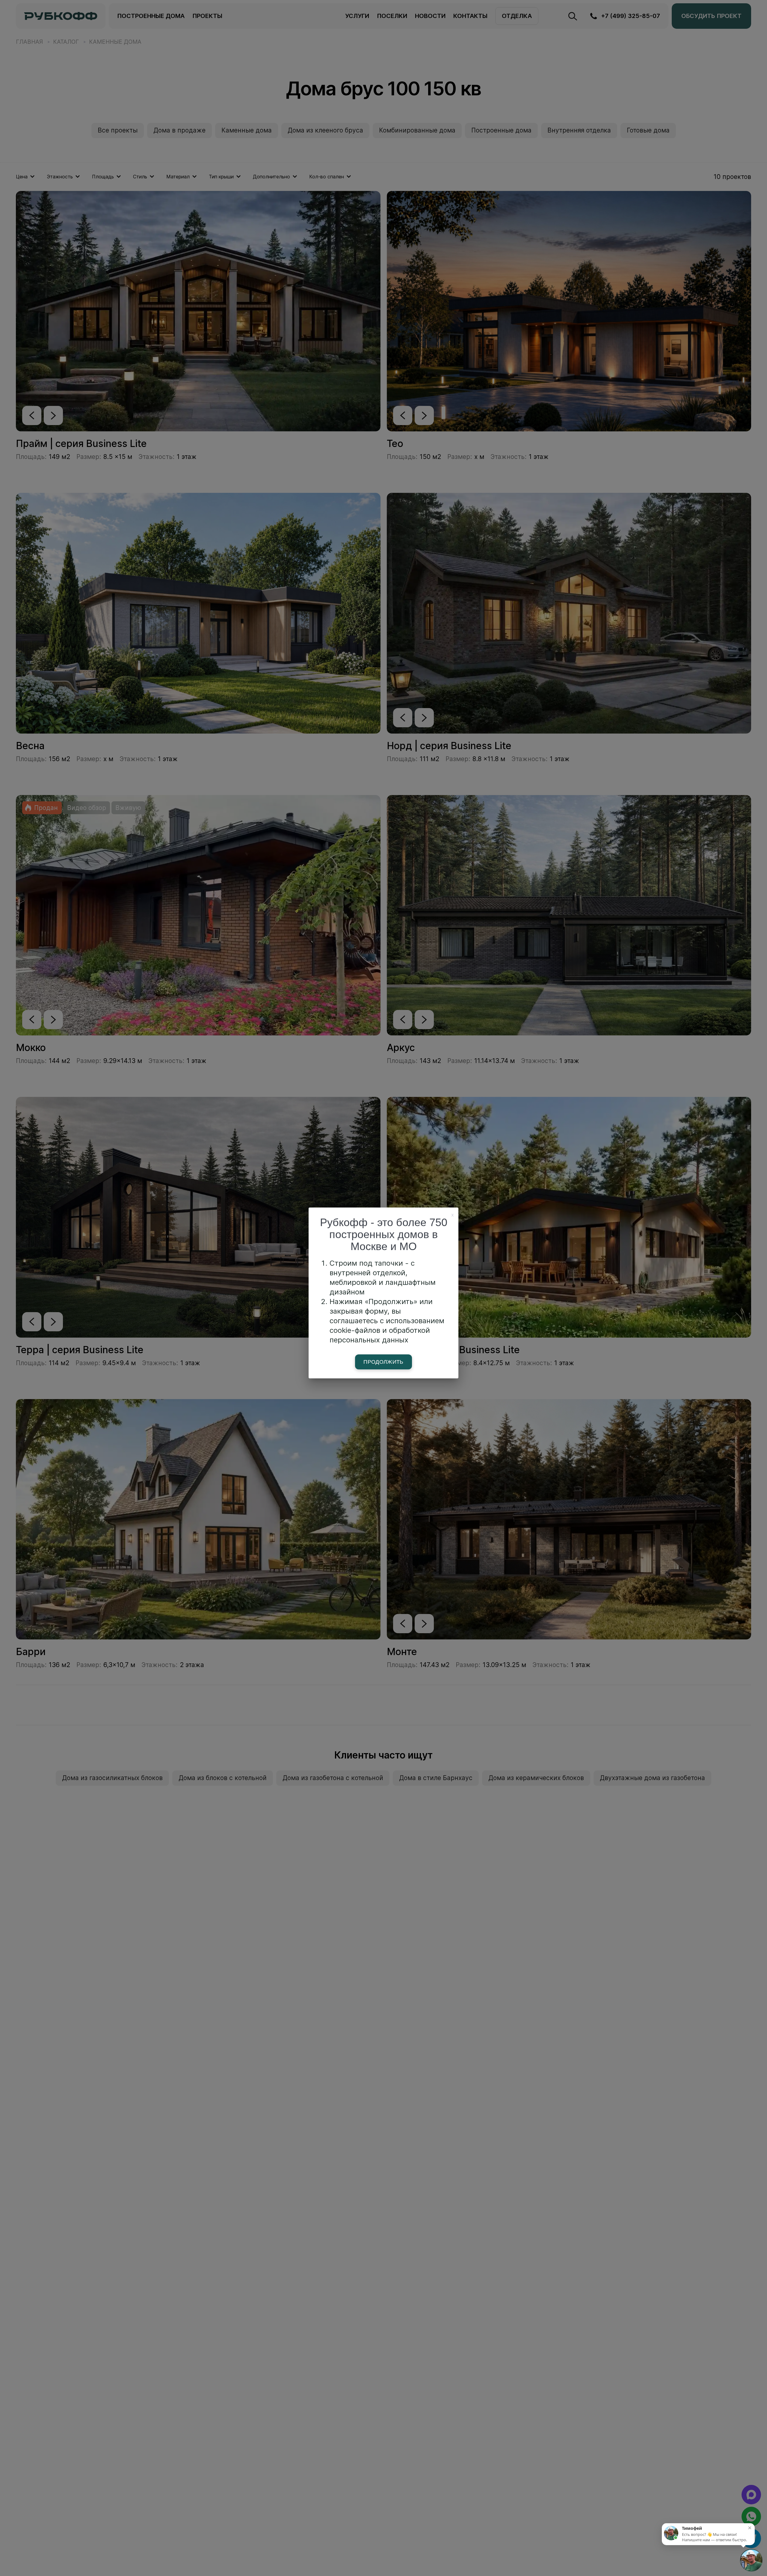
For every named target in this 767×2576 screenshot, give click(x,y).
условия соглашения (709, 1347)
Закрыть (749, 7)
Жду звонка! (715, 1325)
